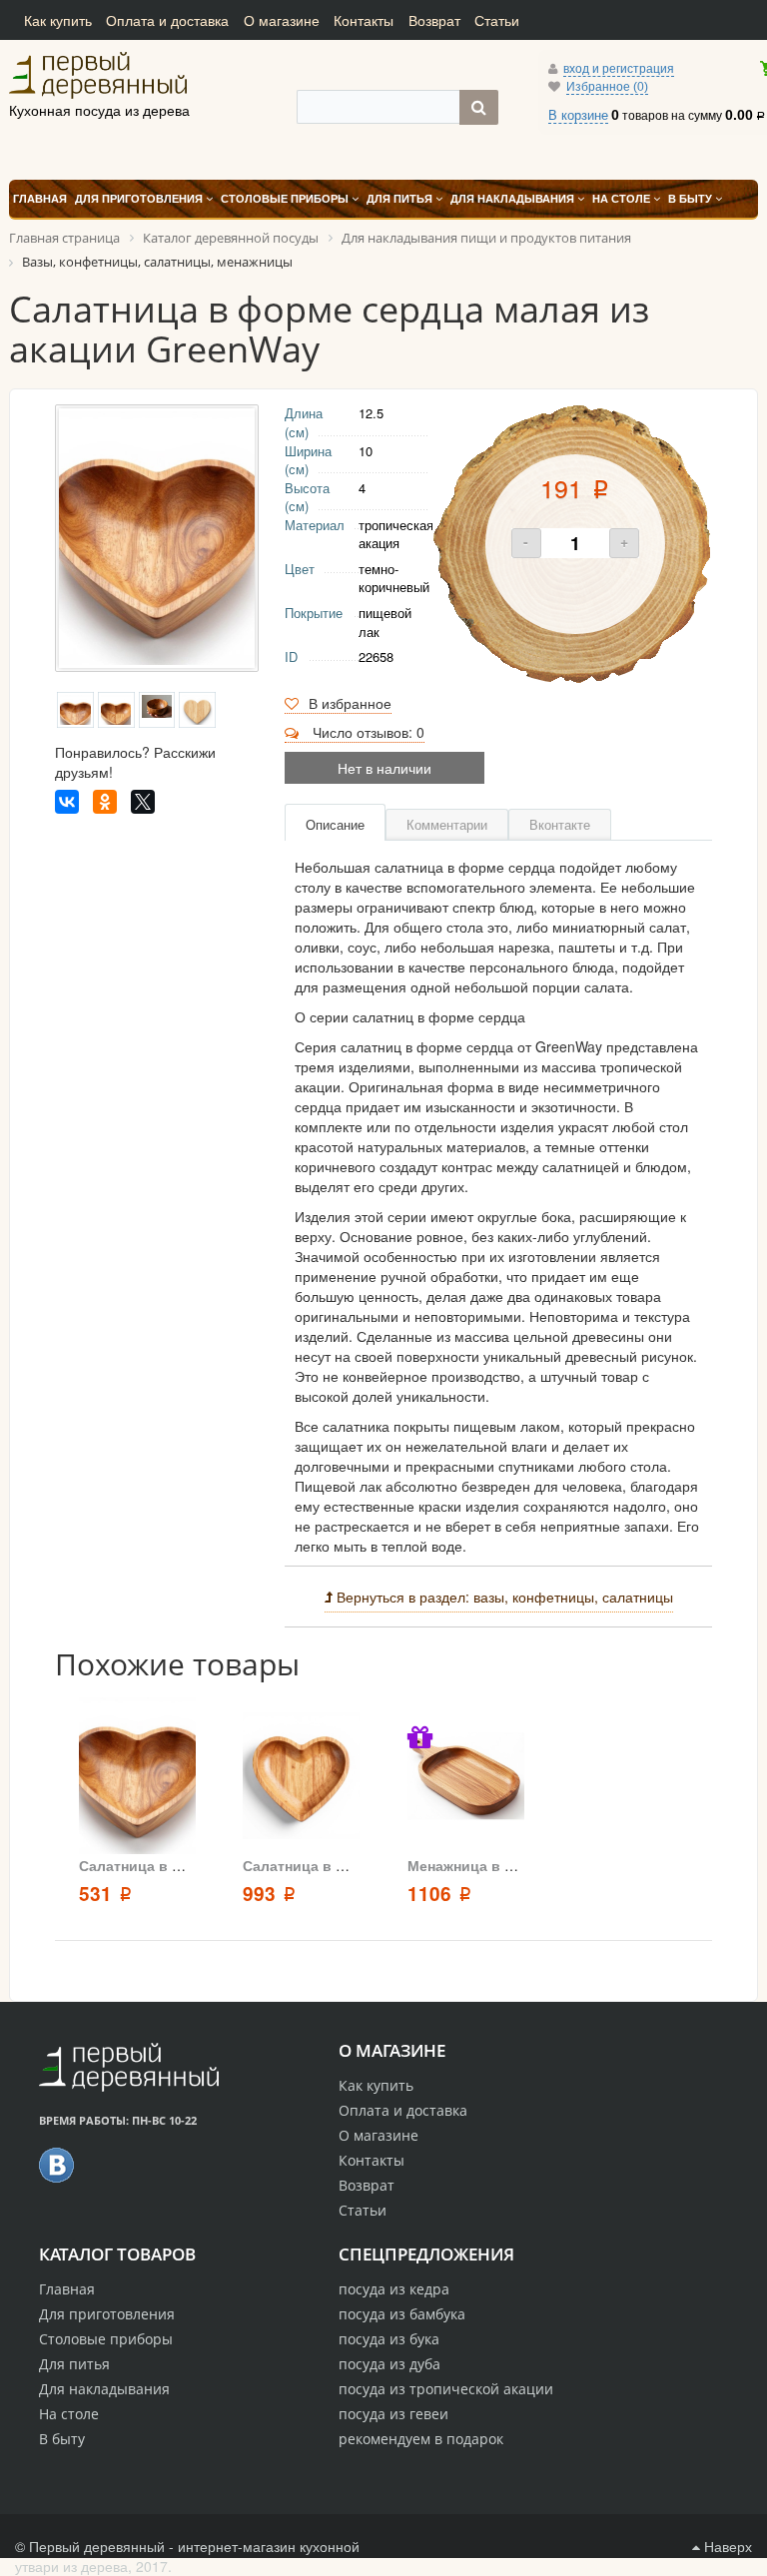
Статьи (497, 20)
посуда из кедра (394, 2289)
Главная (67, 2289)
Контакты (364, 20)
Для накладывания (104, 2389)
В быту (62, 2439)
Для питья (74, 2364)
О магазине (282, 20)
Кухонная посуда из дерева (124, 75)
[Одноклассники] (105, 802)
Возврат (434, 20)
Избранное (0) (607, 87)
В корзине (578, 115)
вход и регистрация (619, 69)
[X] (143, 802)
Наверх (726, 2546)
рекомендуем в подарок (421, 2439)
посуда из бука (389, 2339)
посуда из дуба (389, 2364)
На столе (69, 2414)
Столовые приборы (106, 2339)
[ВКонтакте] (67, 802)
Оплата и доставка (167, 20)
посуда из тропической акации (446, 2389)
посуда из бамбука (402, 2314)
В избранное (350, 703)
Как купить (58, 20)
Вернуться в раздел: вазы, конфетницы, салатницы (503, 1597)
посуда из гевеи (393, 2414)
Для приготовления (107, 2314)
